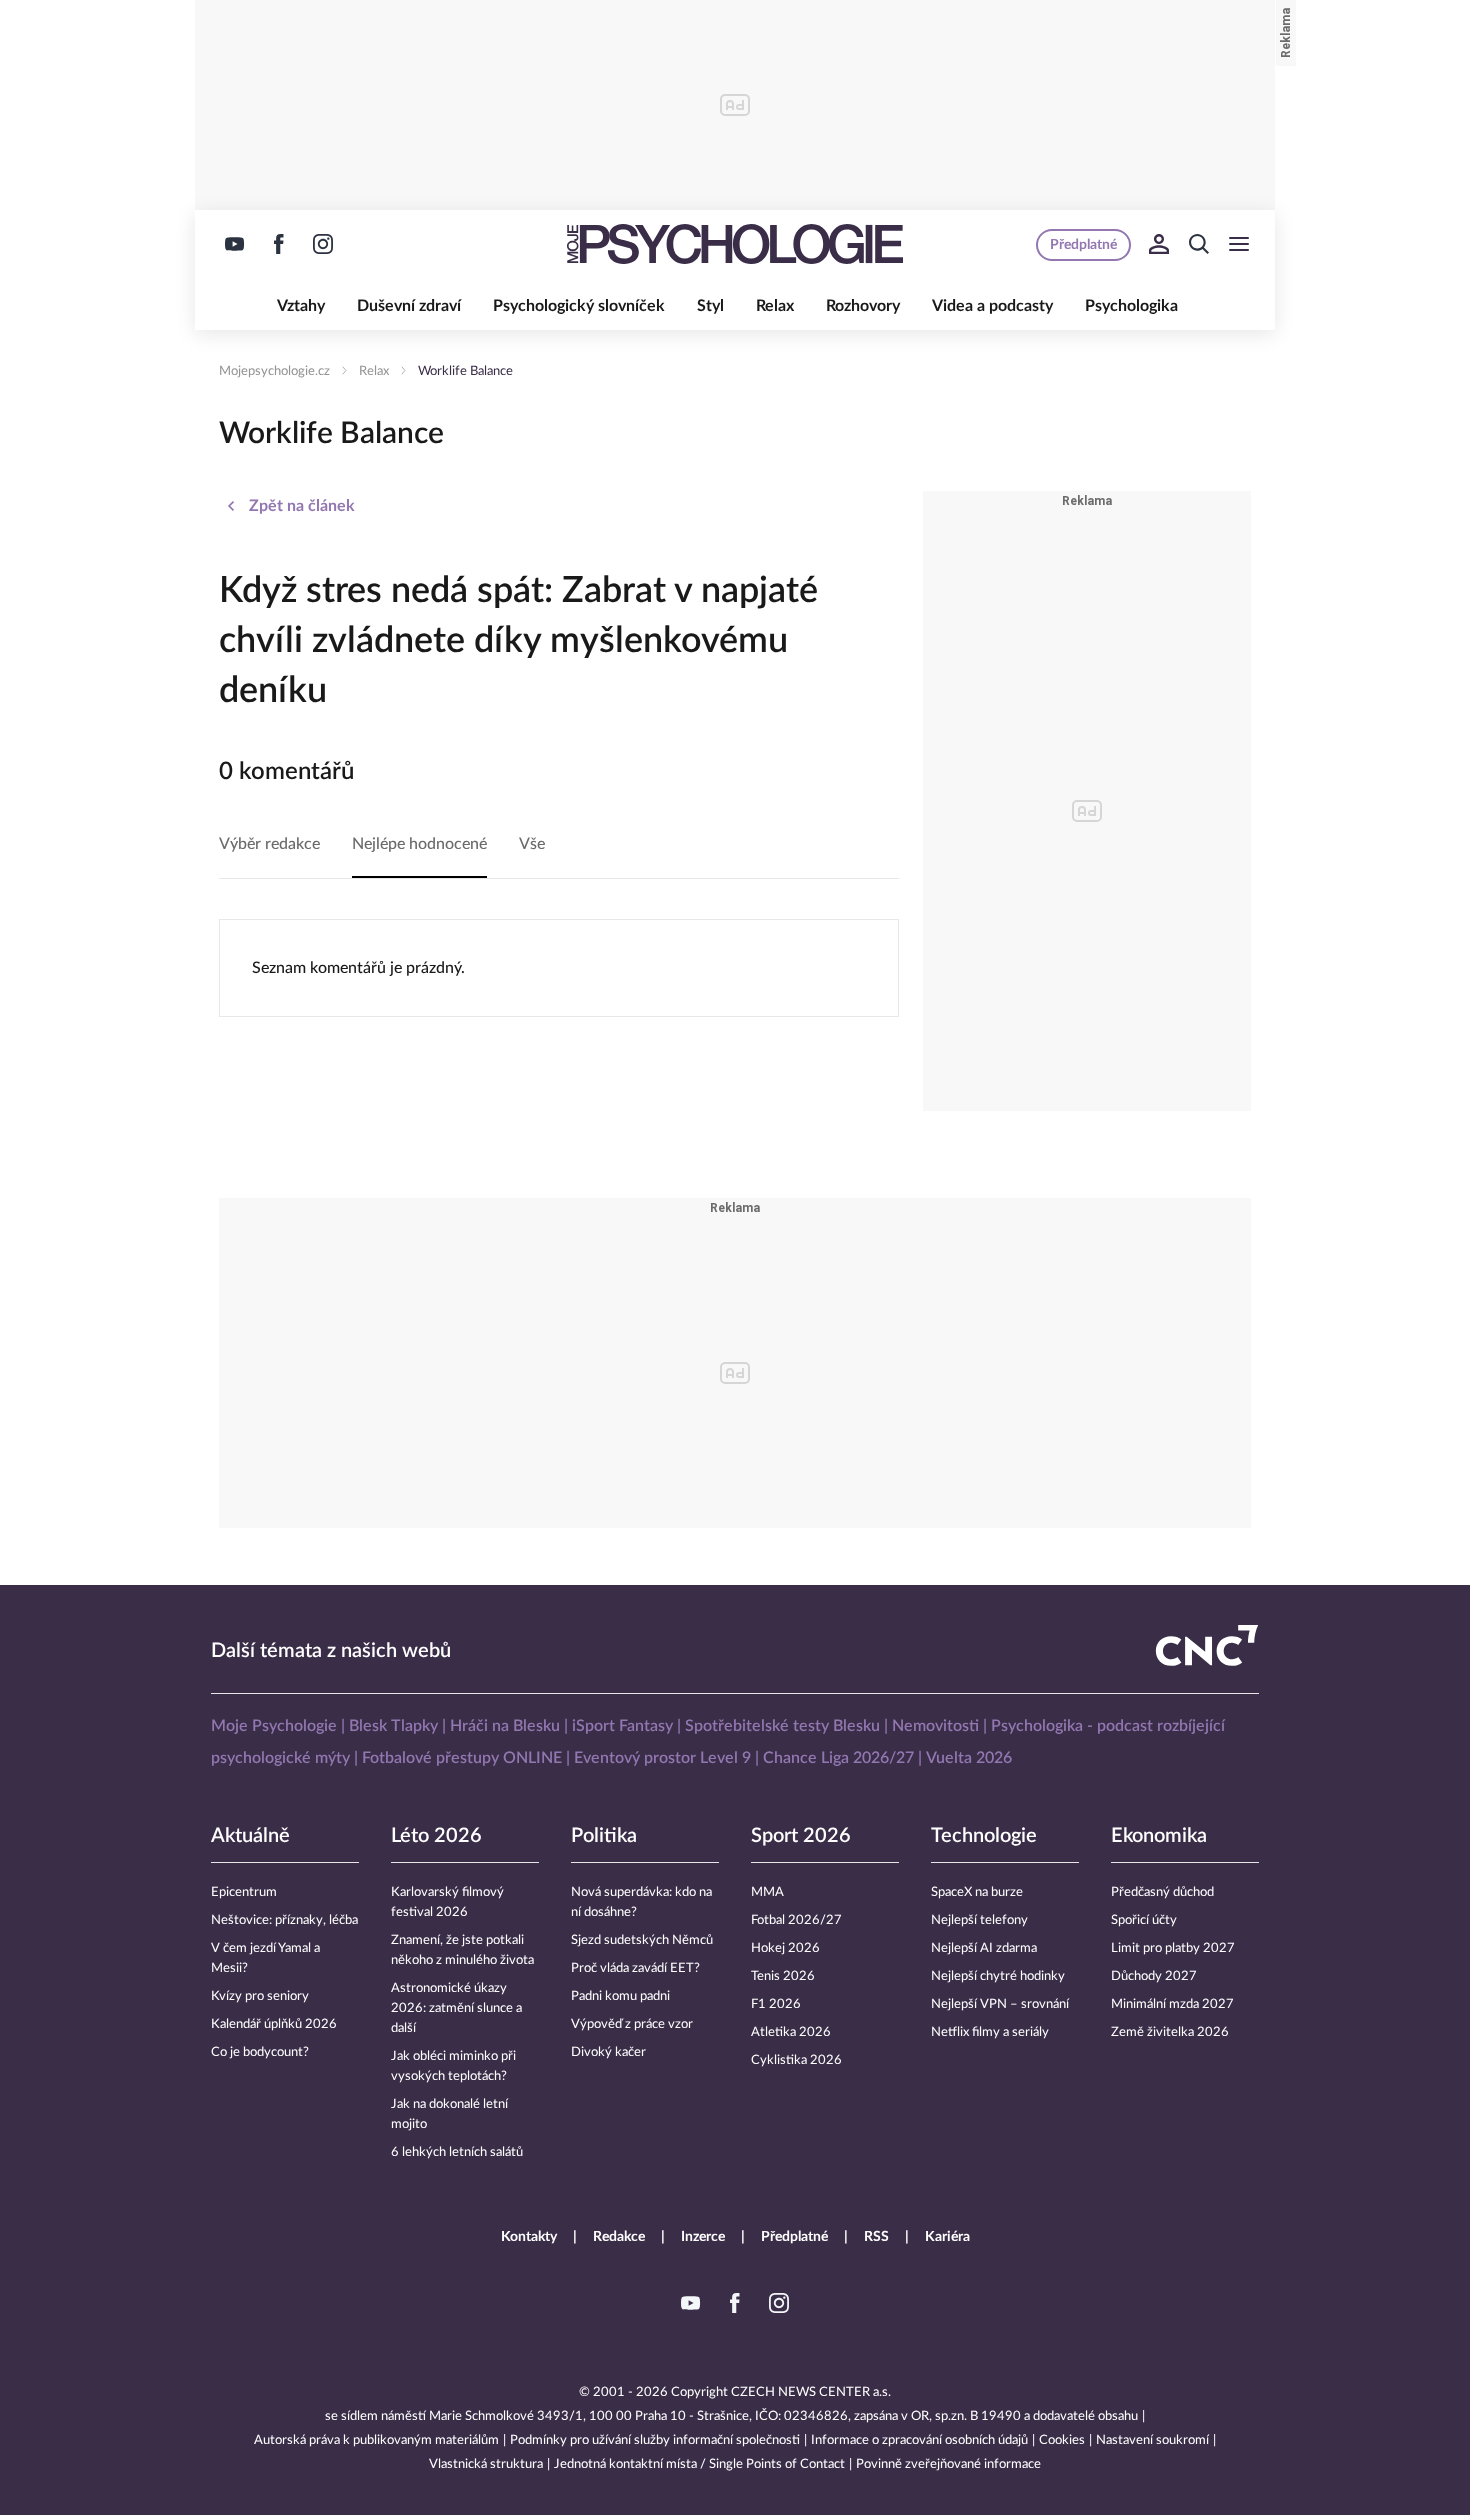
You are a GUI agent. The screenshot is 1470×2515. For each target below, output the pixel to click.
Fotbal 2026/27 (796, 1920)
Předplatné (794, 2237)
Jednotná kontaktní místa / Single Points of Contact (699, 2464)
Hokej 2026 (785, 1948)
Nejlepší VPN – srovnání (1000, 2004)
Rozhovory (863, 306)
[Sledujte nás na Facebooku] (279, 244)
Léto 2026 (436, 1836)
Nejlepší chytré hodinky (998, 1976)
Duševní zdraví (409, 306)
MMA (767, 1892)
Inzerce (703, 2237)
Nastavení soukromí (1152, 2440)
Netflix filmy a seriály (990, 2032)
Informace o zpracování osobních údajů (919, 2440)
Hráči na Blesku (505, 1726)
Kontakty (529, 2237)
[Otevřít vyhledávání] (1199, 244)
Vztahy (301, 306)
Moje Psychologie (274, 1726)
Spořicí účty (1144, 1920)
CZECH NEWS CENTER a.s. (811, 2392)
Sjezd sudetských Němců (642, 1940)
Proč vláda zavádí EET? (635, 1968)
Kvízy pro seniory (260, 1996)
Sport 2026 (801, 1836)
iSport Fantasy (622, 1726)
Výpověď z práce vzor (632, 2024)
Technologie (984, 1836)
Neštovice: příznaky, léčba (284, 1920)
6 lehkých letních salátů (457, 2152)
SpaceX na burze (977, 1892)
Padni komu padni (620, 1996)
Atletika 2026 (791, 2032)
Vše (532, 844)
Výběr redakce (269, 844)
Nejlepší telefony (979, 1920)
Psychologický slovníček (579, 306)
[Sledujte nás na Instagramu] (323, 244)
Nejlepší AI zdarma (984, 1948)
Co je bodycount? (260, 2052)
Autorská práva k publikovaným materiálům (376, 2440)
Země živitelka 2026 (1170, 2032)
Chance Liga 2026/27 (838, 1758)
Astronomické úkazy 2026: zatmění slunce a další (456, 2008)
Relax (775, 306)
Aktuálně (250, 1836)
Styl (710, 306)
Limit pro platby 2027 (1173, 1948)
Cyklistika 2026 (796, 2060)
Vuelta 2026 (969, 1758)
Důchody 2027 (1154, 1976)
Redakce (619, 2237)
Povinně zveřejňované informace (948, 2464)
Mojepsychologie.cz (274, 371)
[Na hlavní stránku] (735, 244)
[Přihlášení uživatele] (1159, 244)
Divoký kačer (608, 2052)
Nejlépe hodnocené (419, 844)
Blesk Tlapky (393, 1726)
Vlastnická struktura (486, 2464)
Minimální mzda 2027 (1172, 2004)
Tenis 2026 (783, 1976)
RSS (876, 2237)
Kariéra (947, 2237)
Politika (604, 1836)
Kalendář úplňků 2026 (274, 2024)
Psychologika (1131, 306)
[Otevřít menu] (1239, 244)
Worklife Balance (465, 371)
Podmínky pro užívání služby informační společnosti (655, 2440)
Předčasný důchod (1162, 1892)
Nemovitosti (935, 1726)
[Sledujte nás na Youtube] (235, 244)
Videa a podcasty (992, 306)
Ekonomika (1159, 1836)
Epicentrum (244, 1892)
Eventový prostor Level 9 (662, 1758)
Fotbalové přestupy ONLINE (462, 1758)
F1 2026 (776, 2004)
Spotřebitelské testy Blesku (782, 1726)
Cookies (1062, 2440)
